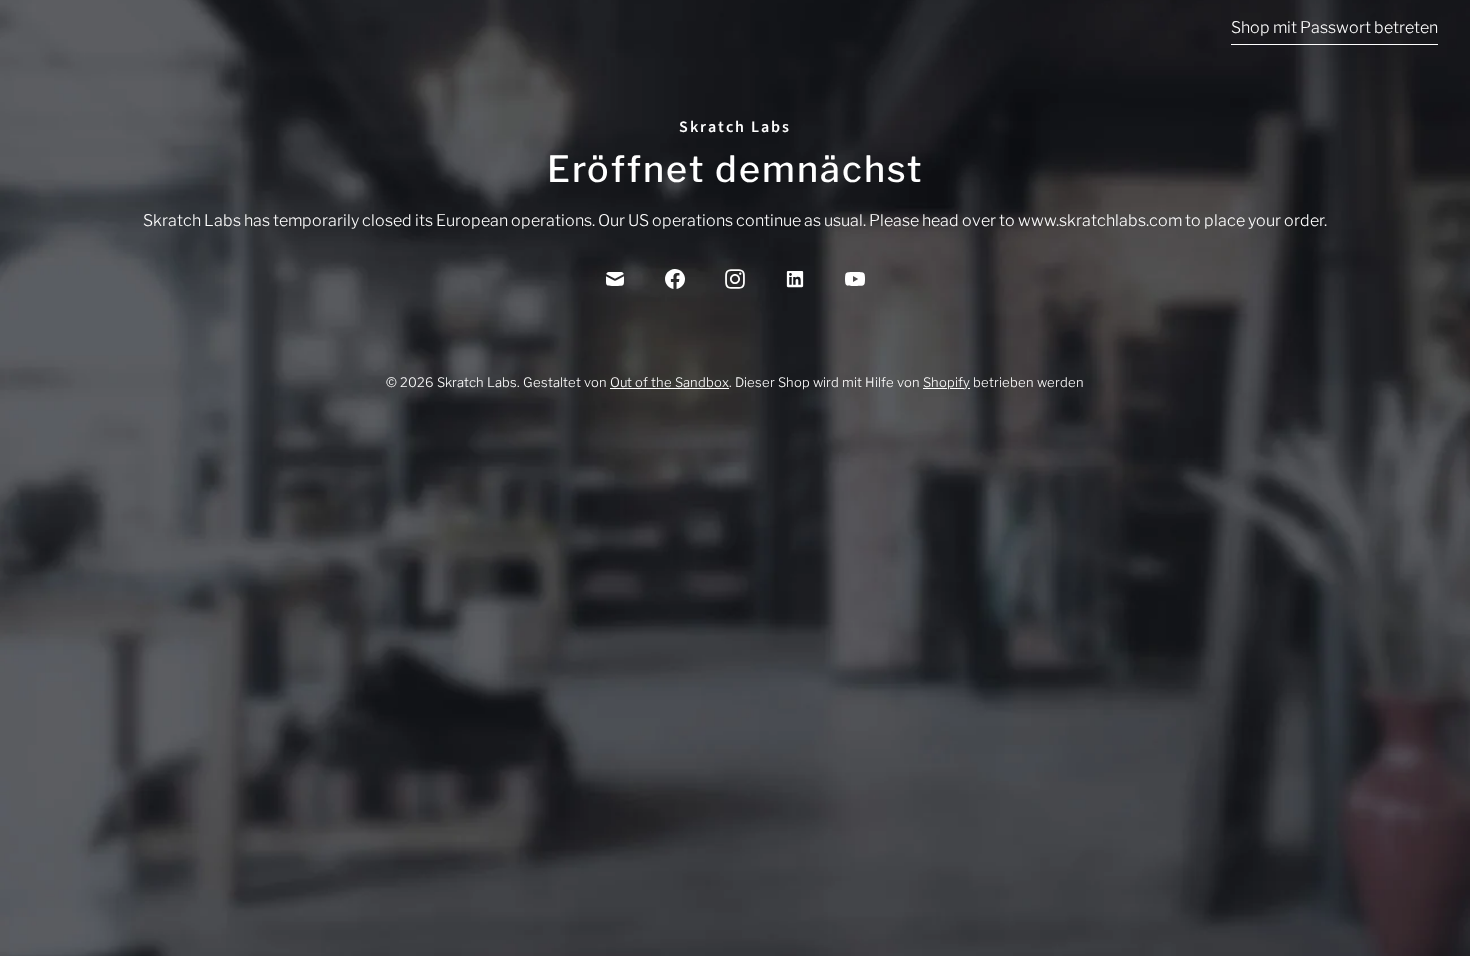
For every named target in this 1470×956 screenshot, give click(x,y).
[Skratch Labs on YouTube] (855, 279)
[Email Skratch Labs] (615, 279)
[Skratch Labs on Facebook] (675, 279)
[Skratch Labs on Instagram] (735, 279)
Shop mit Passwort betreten (1334, 27)
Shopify (946, 382)
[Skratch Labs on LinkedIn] (795, 279)
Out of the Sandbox (669, 382)
